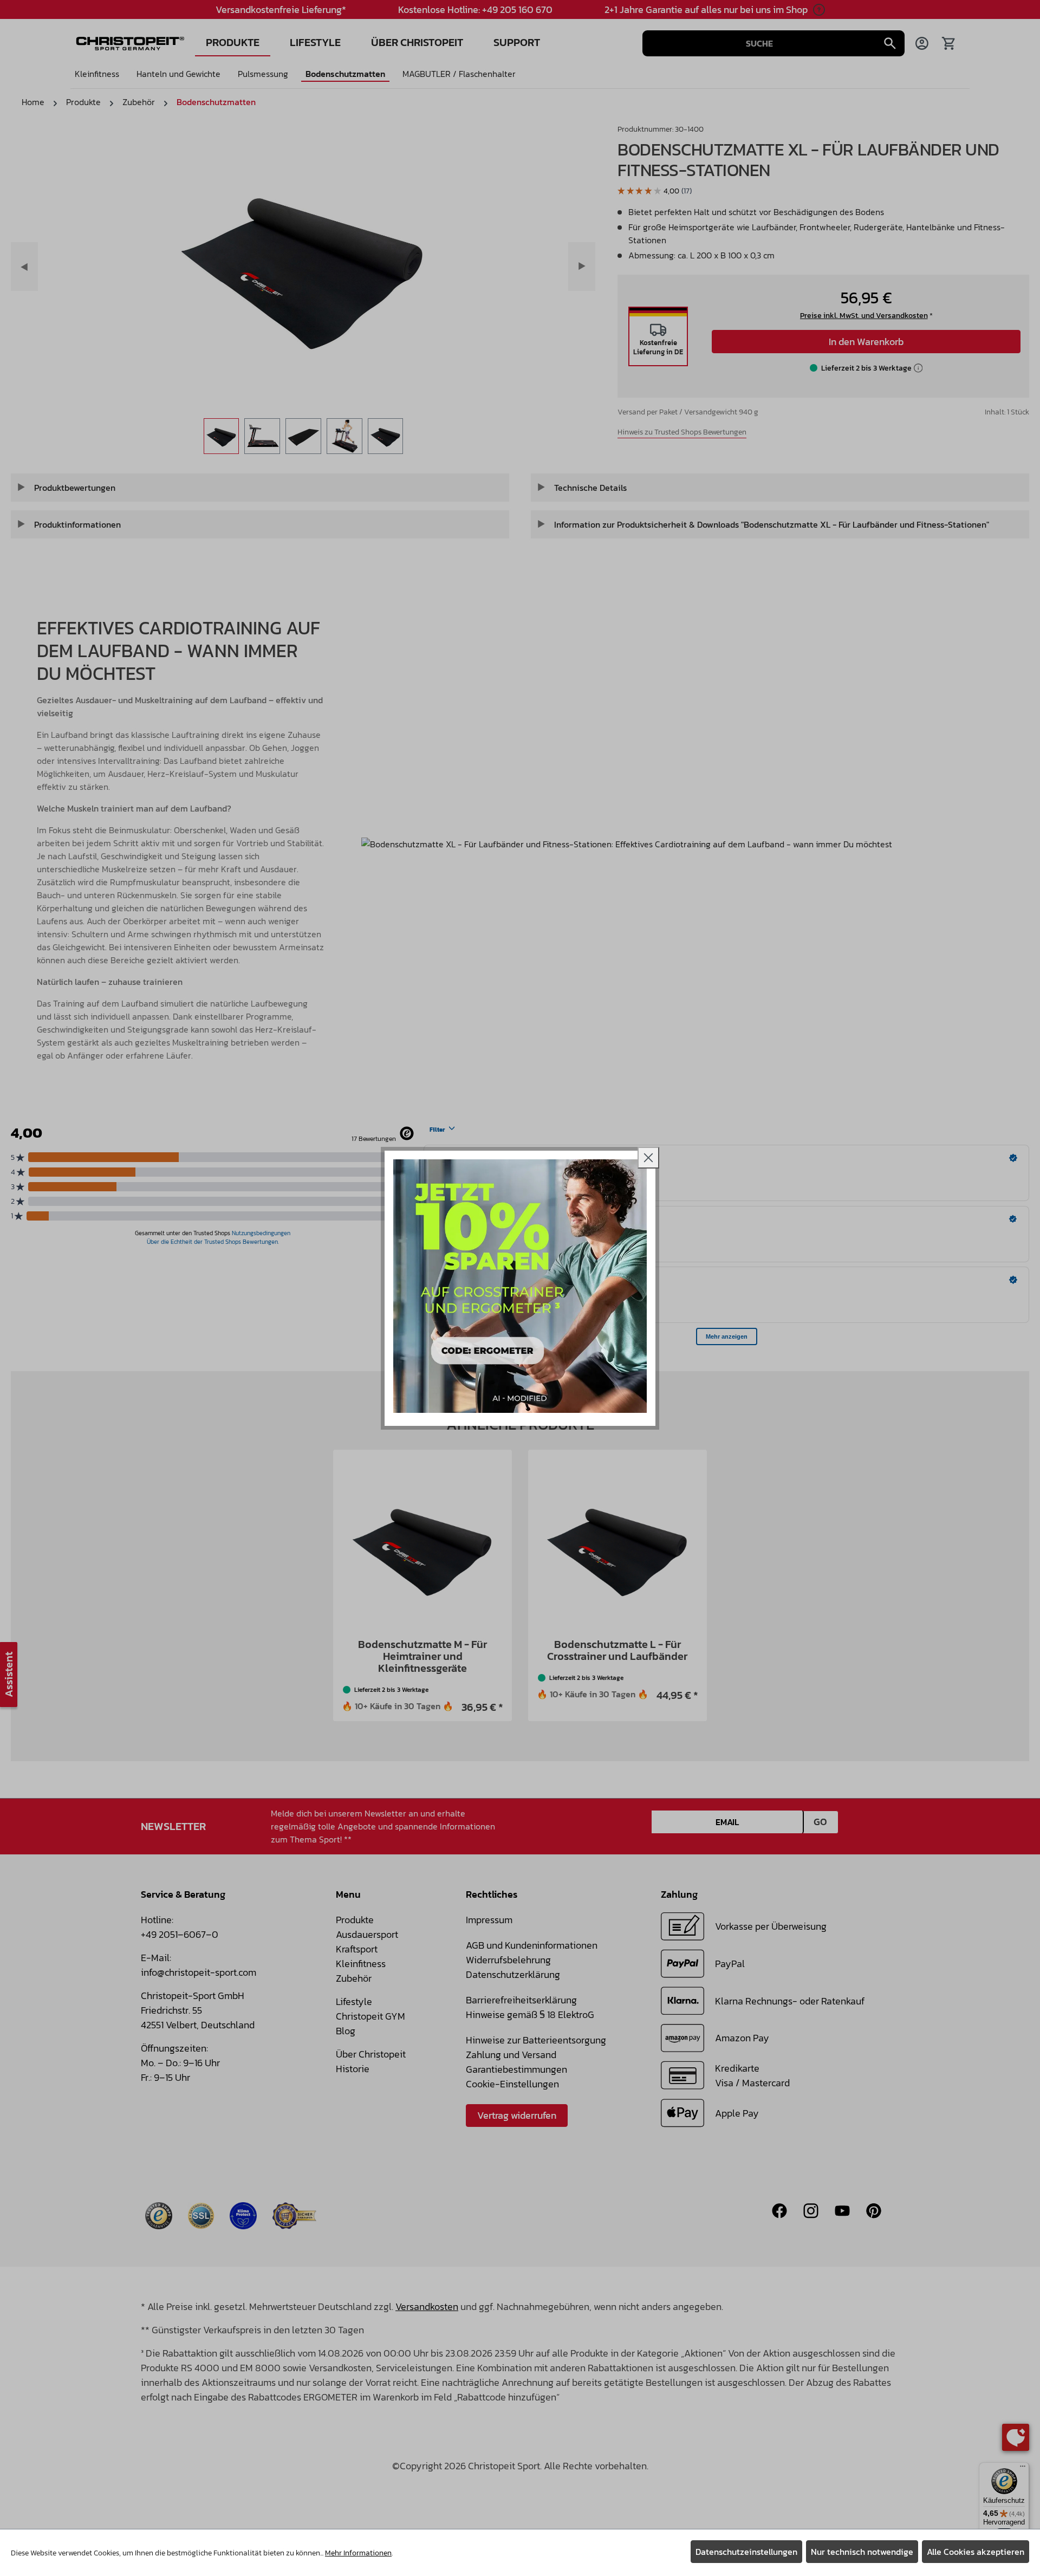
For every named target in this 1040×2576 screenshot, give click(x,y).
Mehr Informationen (358, 2553)
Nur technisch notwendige (862, 2552)
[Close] (648, 1158)
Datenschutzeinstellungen (746, 2552)
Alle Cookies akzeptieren (976, 2552)
